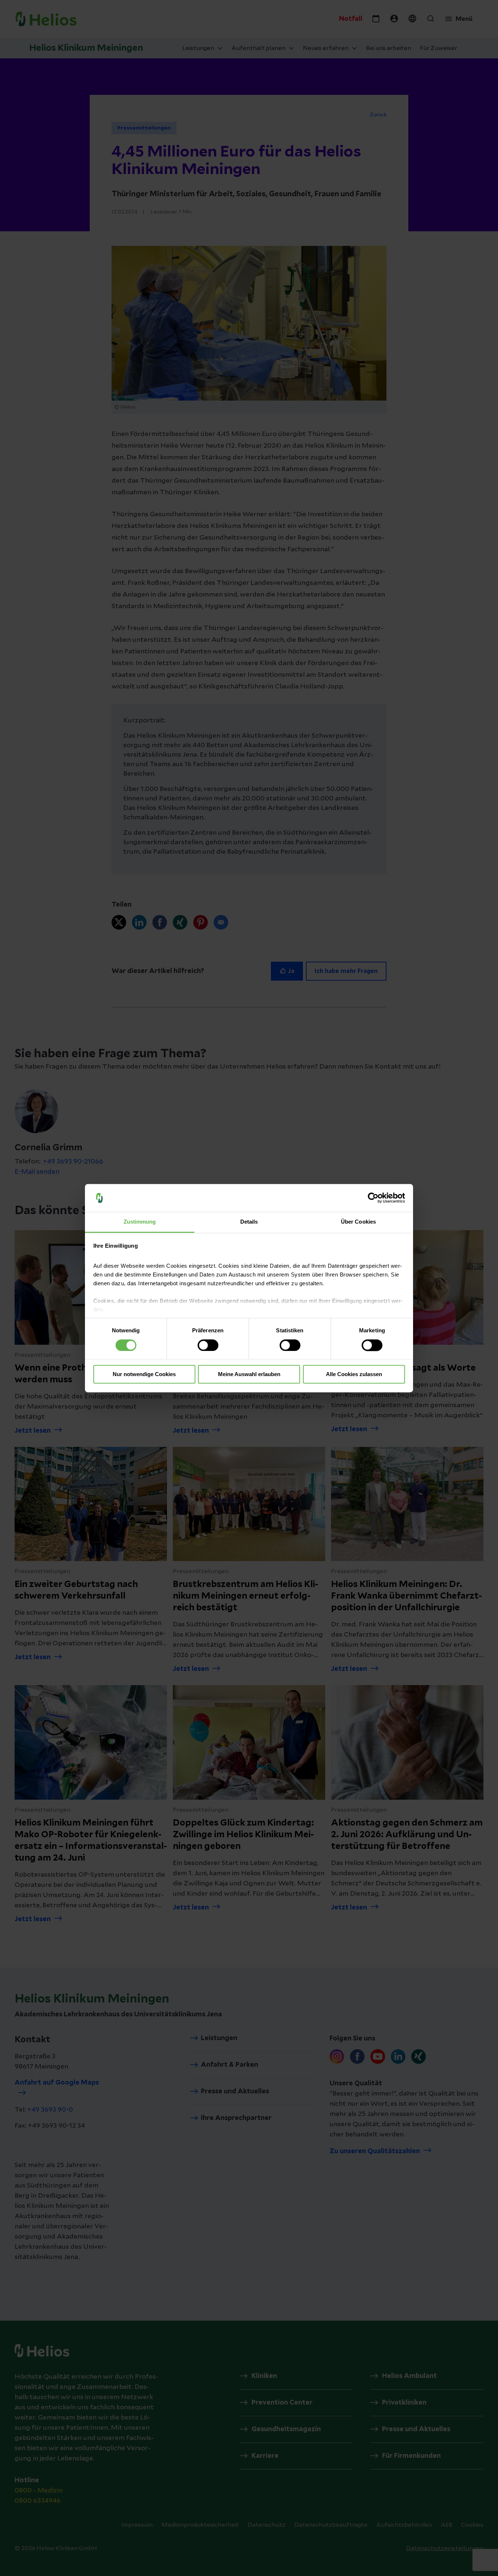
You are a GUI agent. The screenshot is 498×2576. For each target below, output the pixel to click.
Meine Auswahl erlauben (249, 1374)
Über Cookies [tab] (358, 1222)
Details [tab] (249, 1222)
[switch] (208, 1345)
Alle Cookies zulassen (354, 1374)
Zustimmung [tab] (140, 1222)
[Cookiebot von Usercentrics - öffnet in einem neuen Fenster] (373, 1198)
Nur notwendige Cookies (144, 1374)
